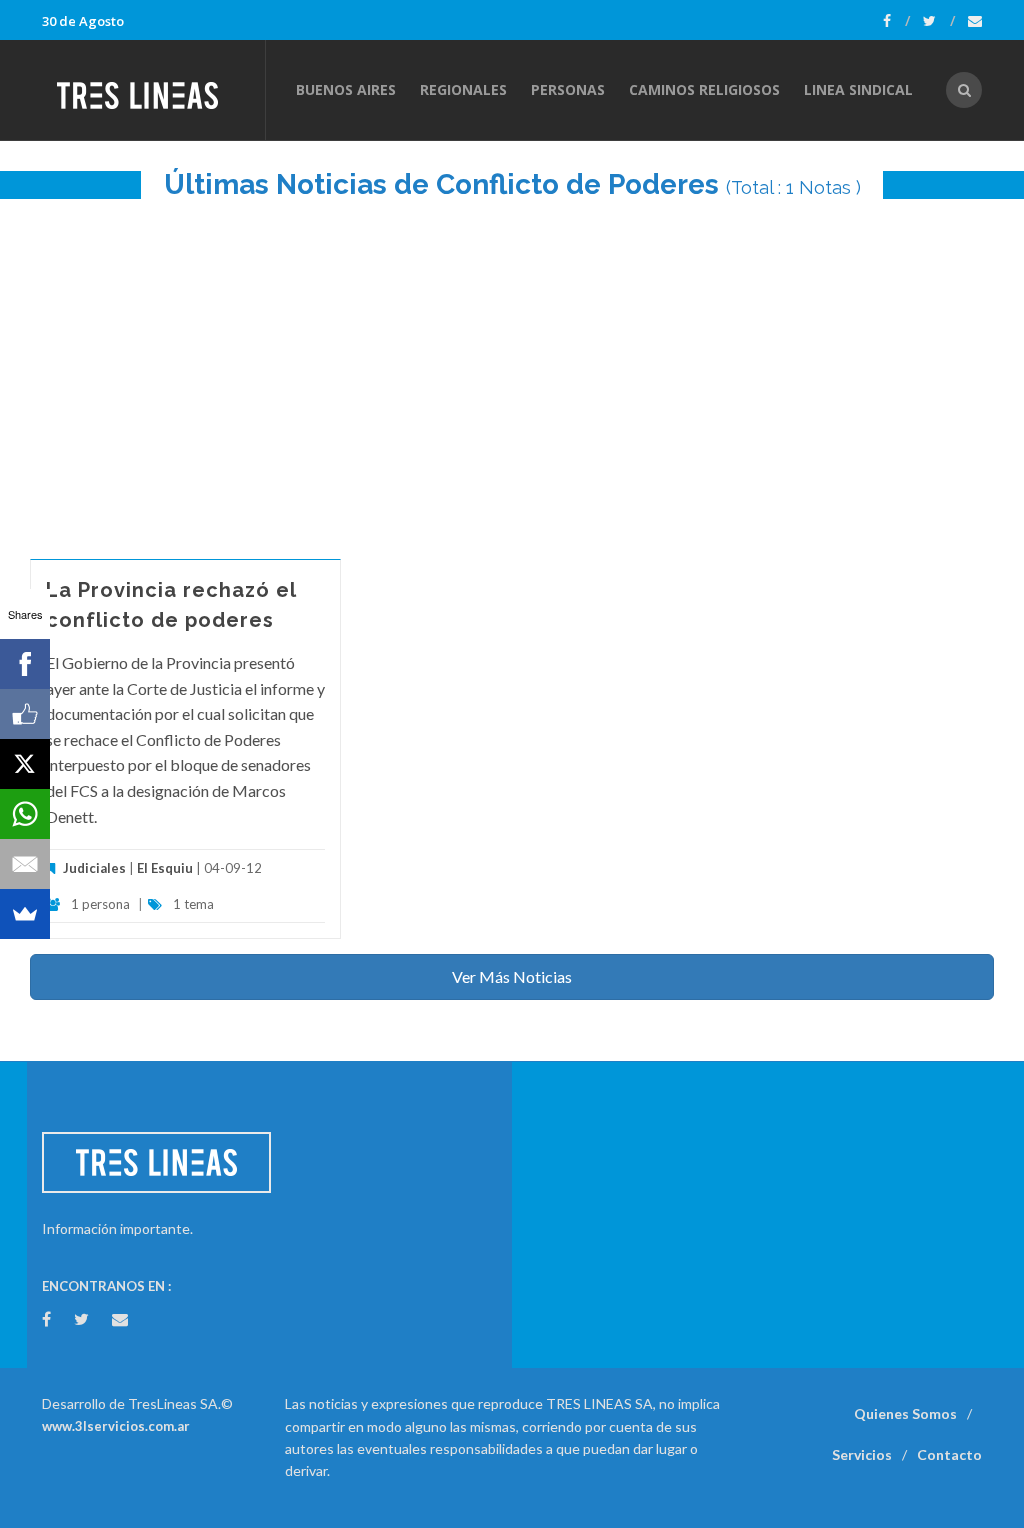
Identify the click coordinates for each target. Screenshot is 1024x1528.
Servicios (862, 1454)
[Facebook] (896, 21)
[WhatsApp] (25, 814)
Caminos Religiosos (704, 89)
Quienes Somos (905, 1413)
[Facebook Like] (25, 714)
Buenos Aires (346, 89)
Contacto (949, 1454)
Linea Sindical (858, 89)
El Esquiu (165, 868)
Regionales (463, 89)
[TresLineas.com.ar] (153, 90)
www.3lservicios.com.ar (116, 1426)
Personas (568, 89)
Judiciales (94, 868)
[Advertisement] (512, 369)
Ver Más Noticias (512, 976)
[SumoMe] (25, 914)
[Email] (25, 864)
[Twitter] (939, 21)
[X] (25, 764)
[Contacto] (975, 21)
